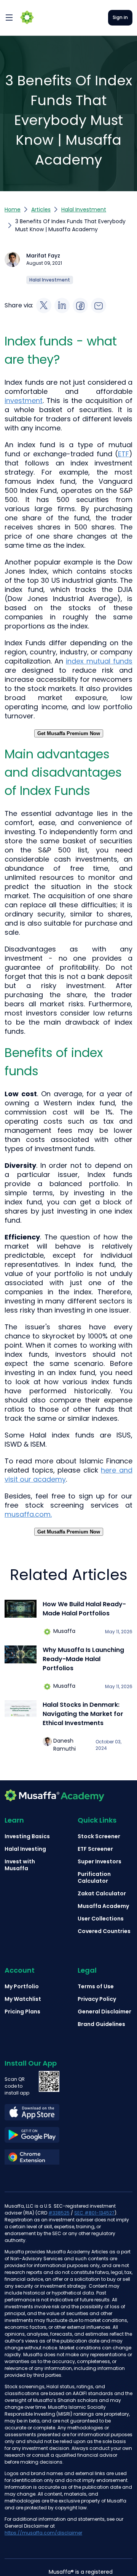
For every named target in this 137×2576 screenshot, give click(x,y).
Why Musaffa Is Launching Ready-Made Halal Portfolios (83, 1659)
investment (24, 401)
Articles (41, 209)
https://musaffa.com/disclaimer (43, 2533)
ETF (123, 454)
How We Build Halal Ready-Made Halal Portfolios (84, 1609)
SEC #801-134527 (94, 2213)
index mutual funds (99, 661)
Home (13, 209)
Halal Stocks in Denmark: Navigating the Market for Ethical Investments (83, 1714)
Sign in (120, 17)
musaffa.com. (28, 1514)
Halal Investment (84, 209)
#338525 (59, 2213)
